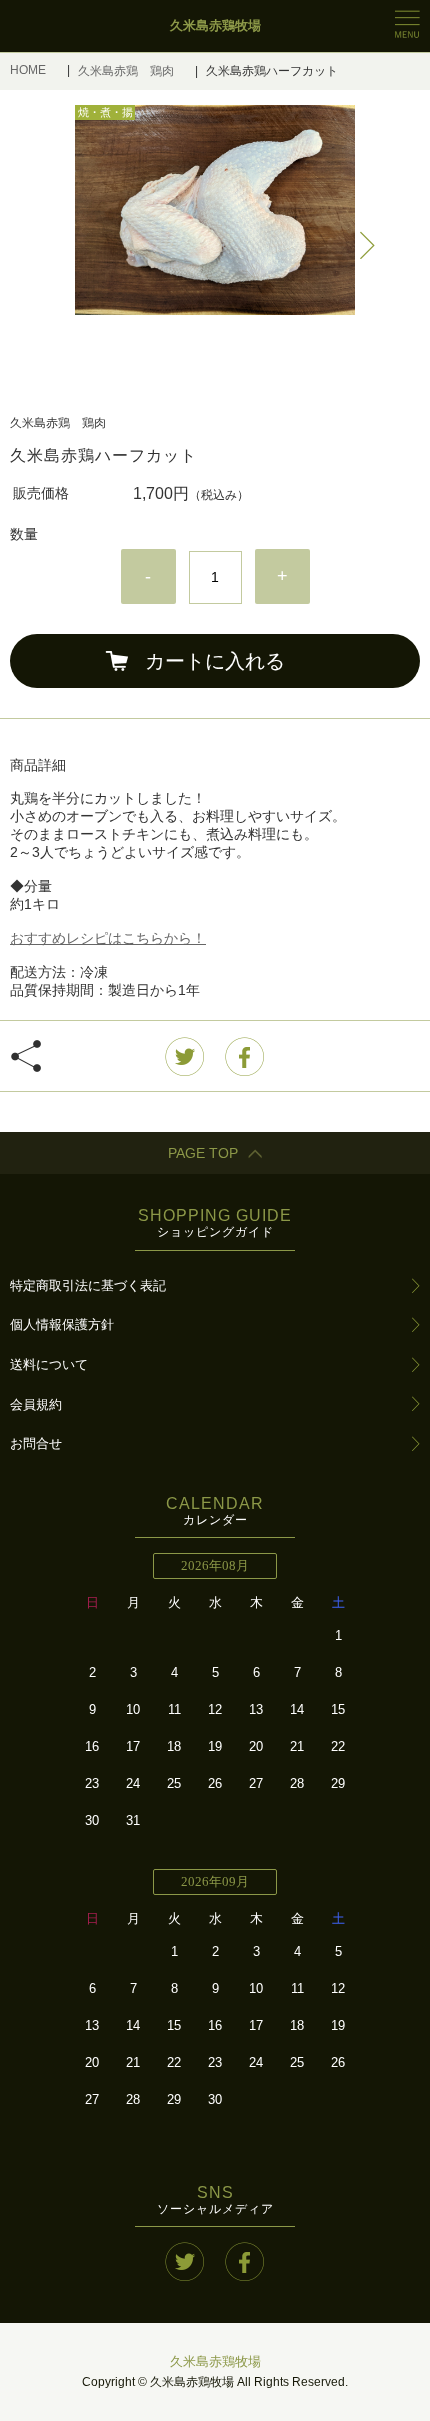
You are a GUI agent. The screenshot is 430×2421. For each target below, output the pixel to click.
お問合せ (36, 1443)
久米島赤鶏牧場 (215, 2361)
